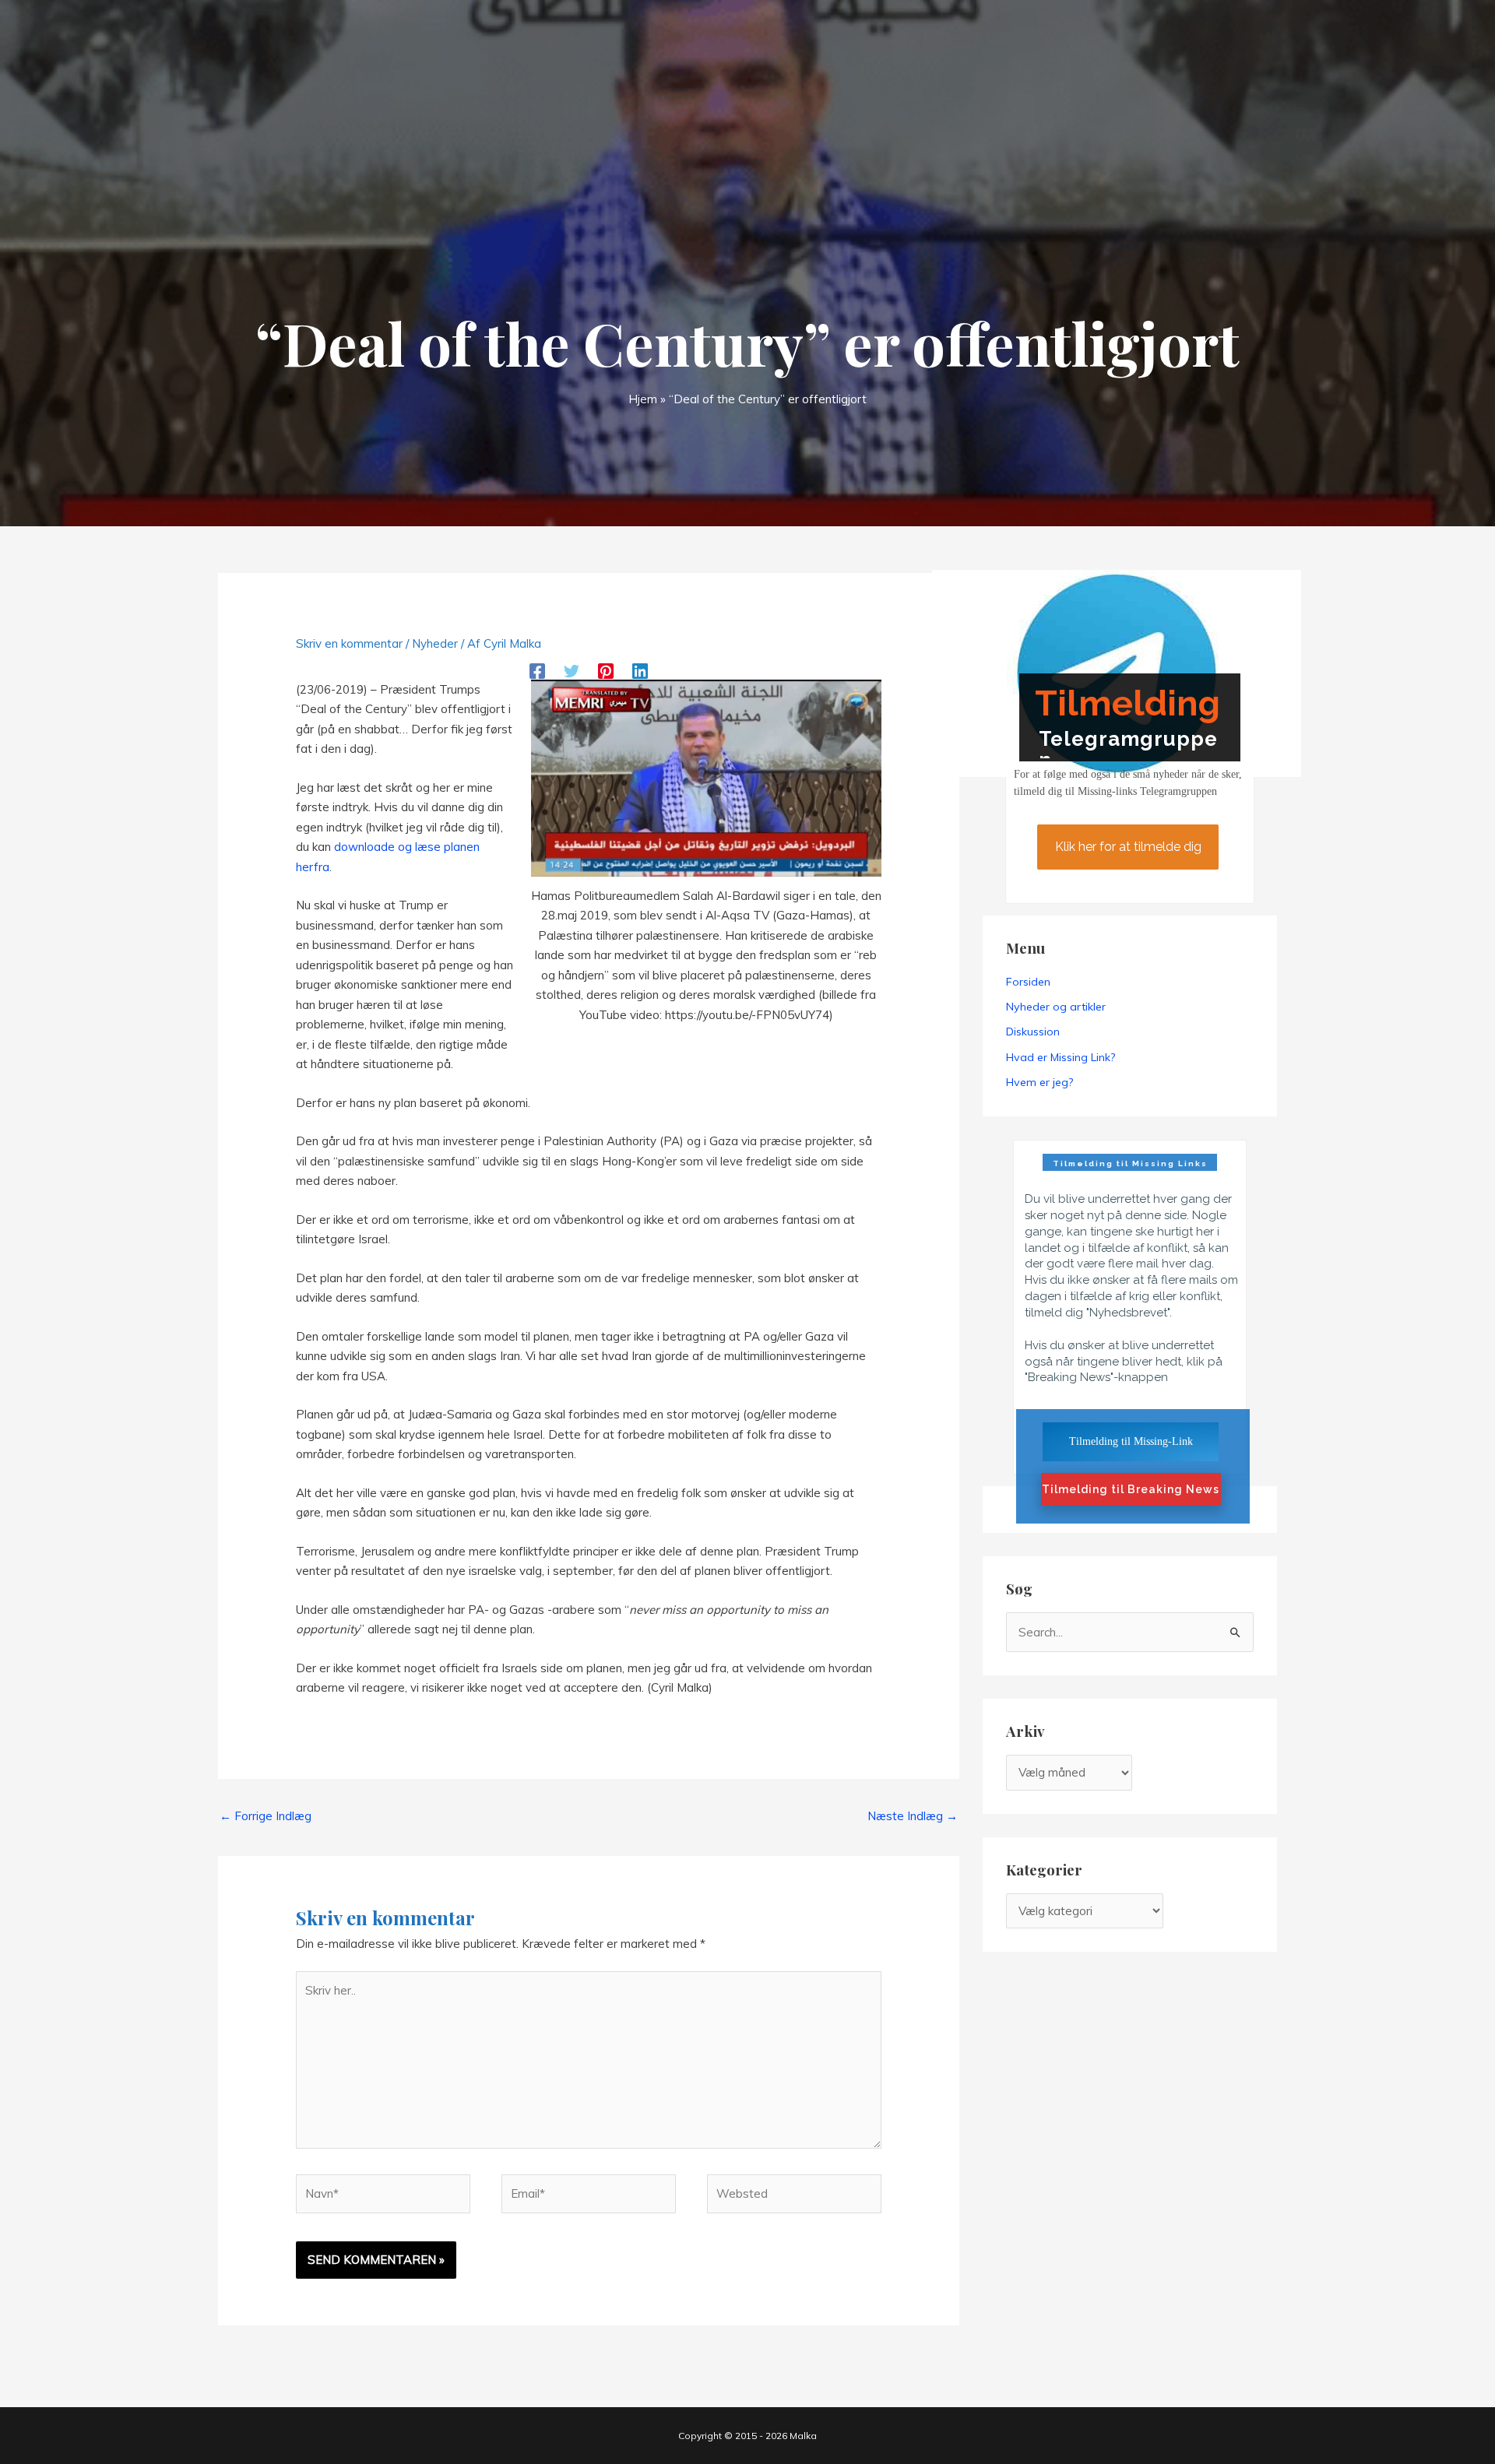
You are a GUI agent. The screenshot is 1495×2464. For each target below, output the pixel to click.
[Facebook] (537, 670)
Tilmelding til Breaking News (1131, 1489)
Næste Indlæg (913, 1816)
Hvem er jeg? (1039, 1082)
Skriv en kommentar (349, 643)
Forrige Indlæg (266, 1816)
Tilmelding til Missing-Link (1131, 1441)
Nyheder (435, 643)
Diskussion (1033, 1032)
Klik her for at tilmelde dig (1128, 847)
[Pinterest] (606, 670)
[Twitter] (572, 670)
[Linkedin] (640, 670)
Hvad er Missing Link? (1061, 1057)
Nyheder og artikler (1056, 1007)
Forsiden (1028, 982)
